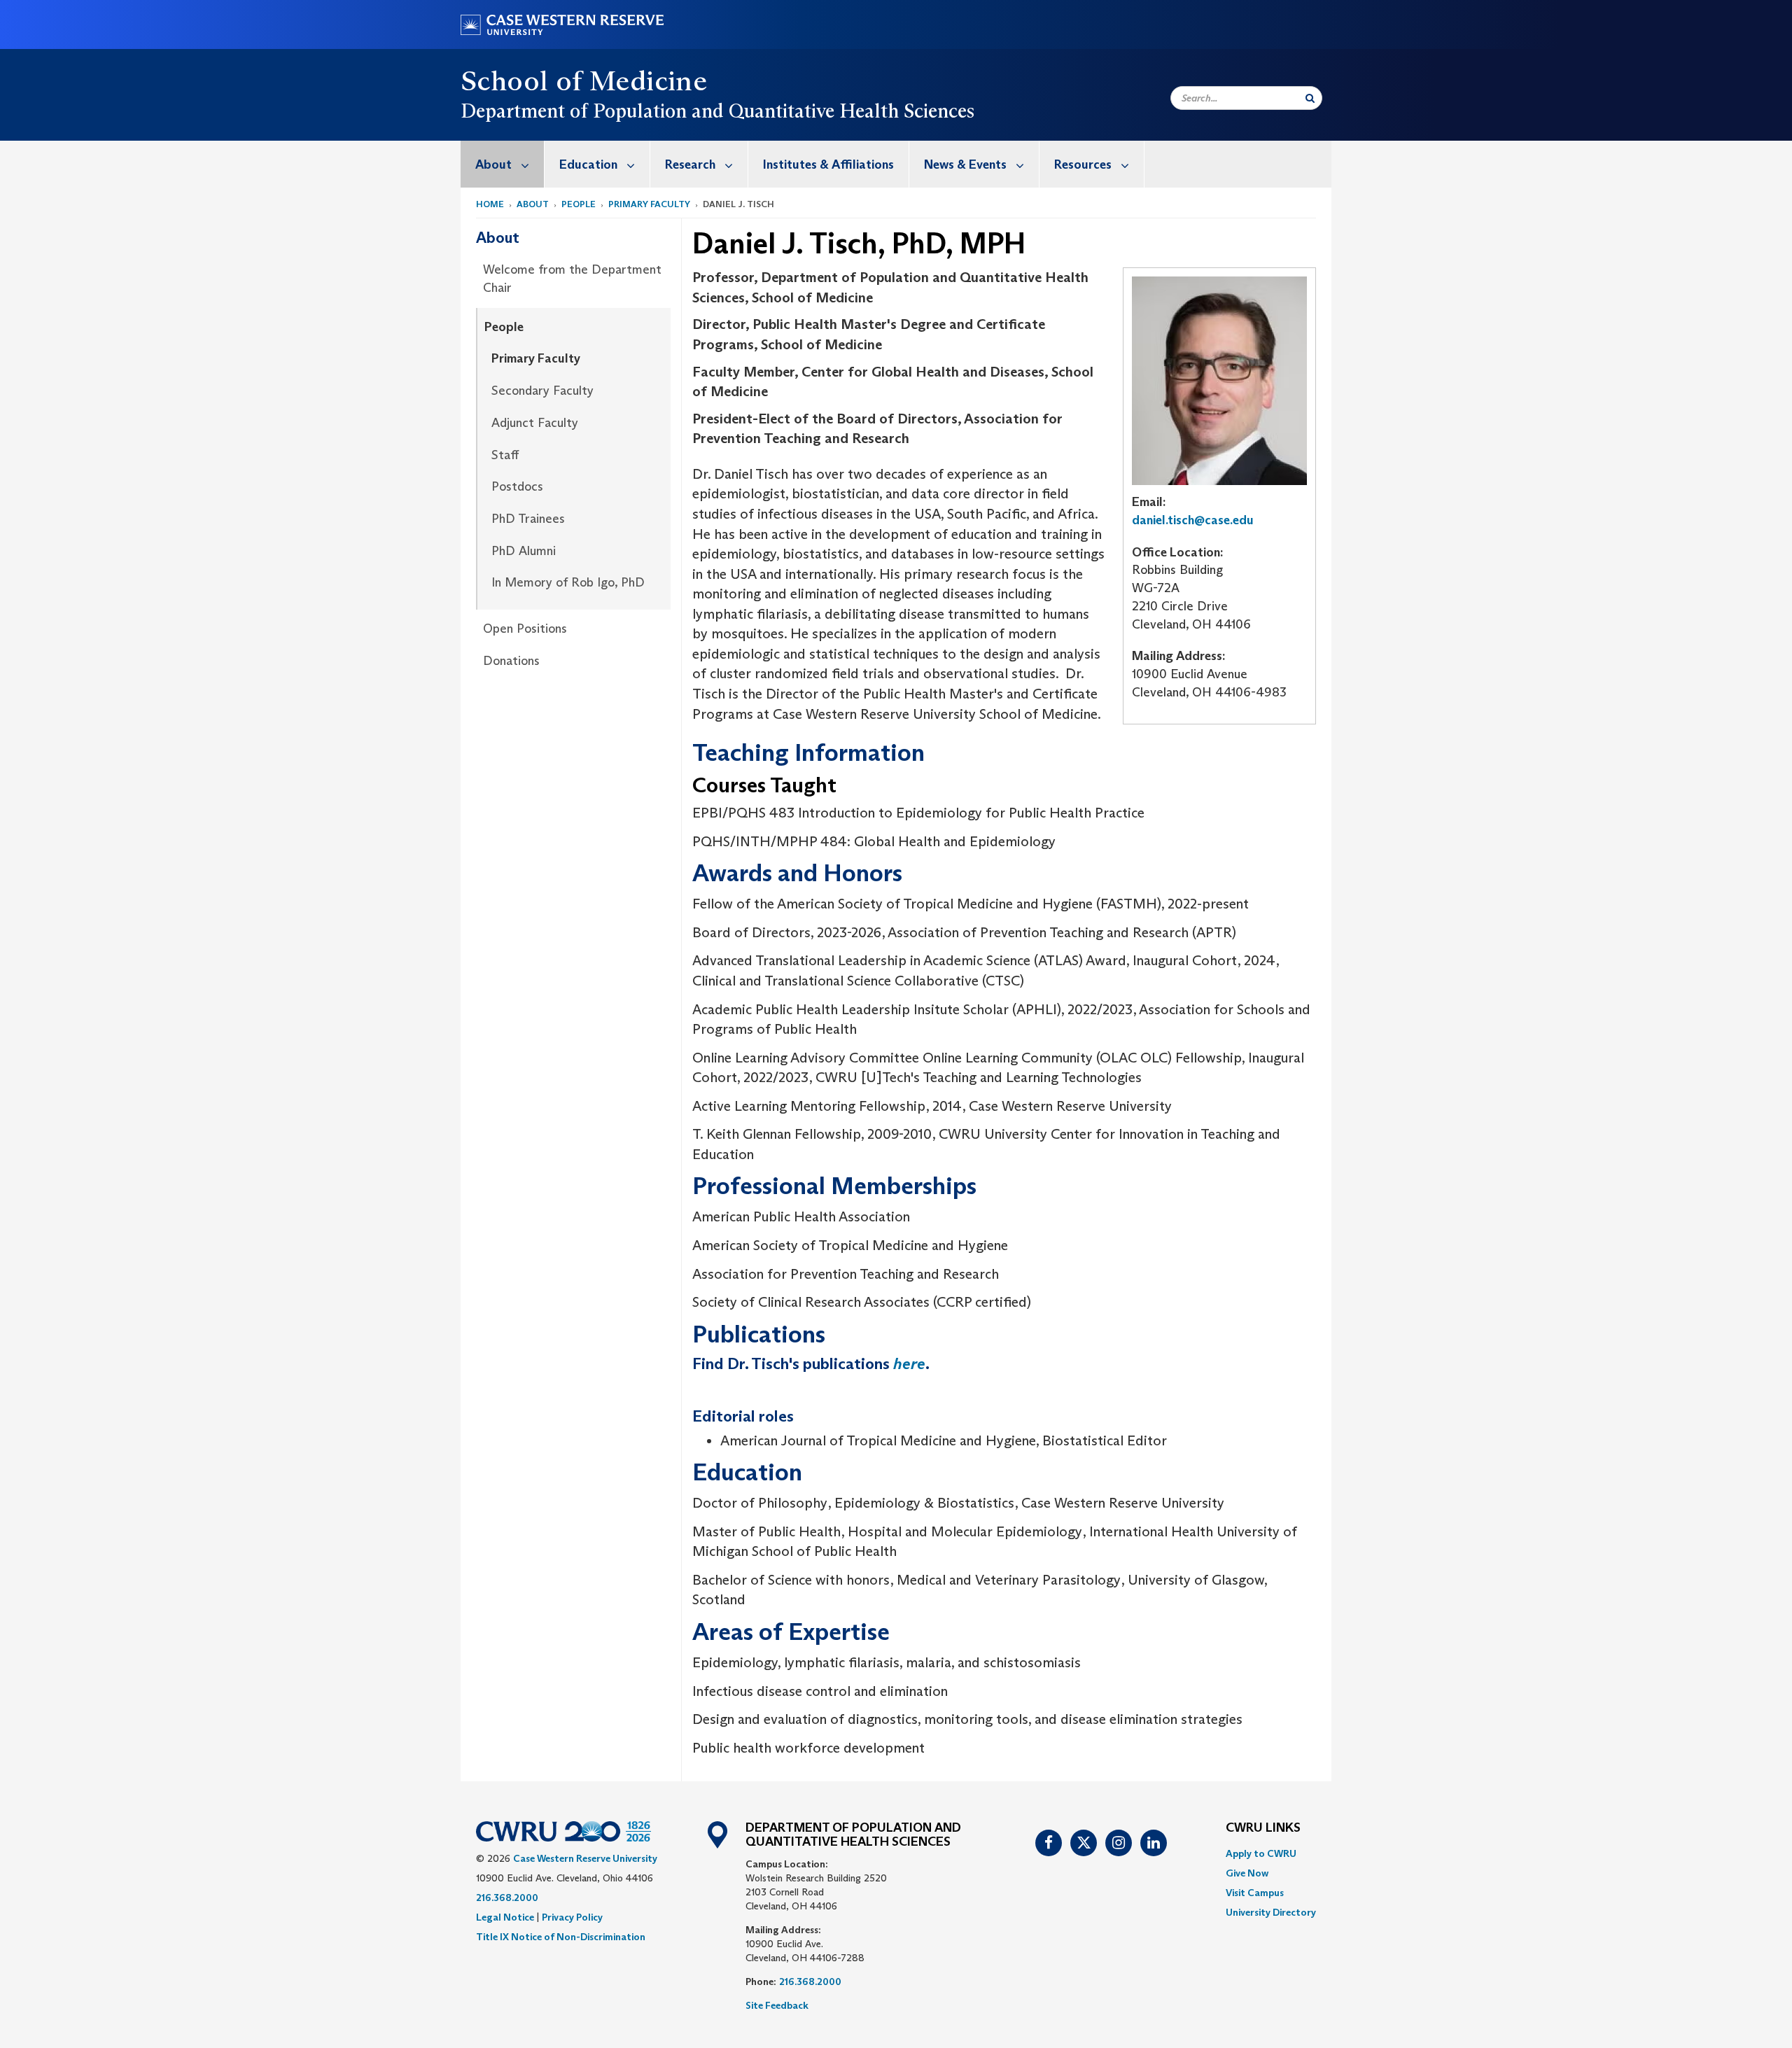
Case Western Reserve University (585, 1858)
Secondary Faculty (542, 391)
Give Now (1247, 1873)
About (493, 164)
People (579, 204)
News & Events (965, 164)
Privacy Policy (572, 1917)
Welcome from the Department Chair (572, 279)
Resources (1083, 164)
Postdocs (517, 486)
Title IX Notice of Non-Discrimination (561, 1937)
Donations (511, 661)
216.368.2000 (507, 1898)
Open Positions (525, 629)
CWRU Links (1263, 1828)
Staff (505, 455)
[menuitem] (503, 164)
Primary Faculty (649, 204)
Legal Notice (505, 1917)
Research (690, 164)
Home (490, 204)
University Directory (1271, 1912)
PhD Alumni (524, 551)
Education (588, 164)
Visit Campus (1255, 1893)
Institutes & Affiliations (828, 164)
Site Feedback (777, 2005)
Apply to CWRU (1261, 1853)
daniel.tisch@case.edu (1193, 520)
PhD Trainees (528, 519)
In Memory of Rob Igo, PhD (568, 582)
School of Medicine (584, 80)
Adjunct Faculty (535, 423)
